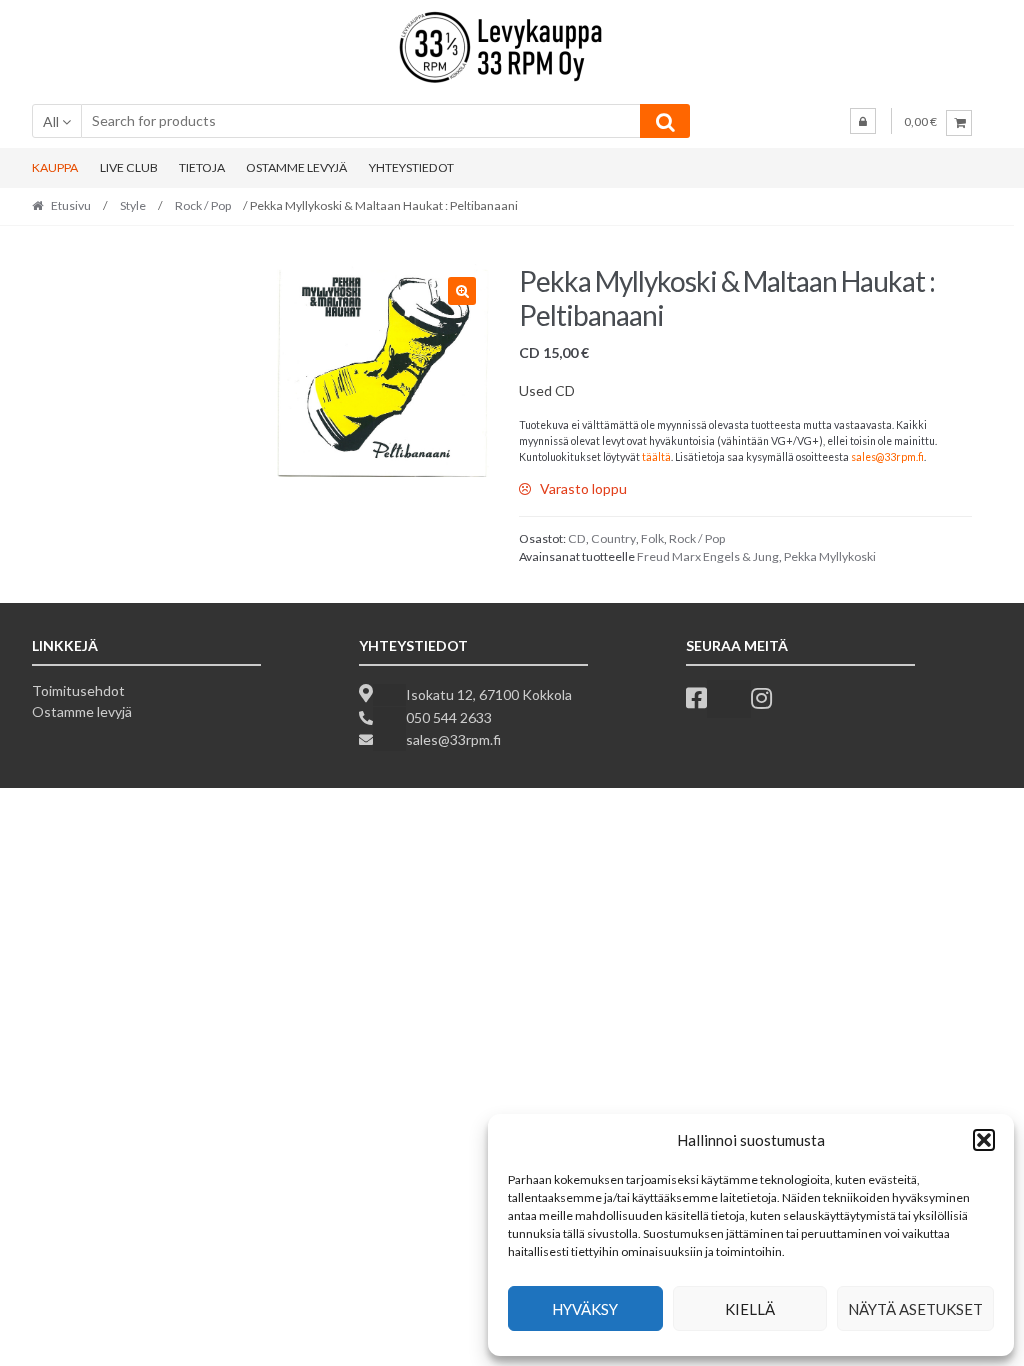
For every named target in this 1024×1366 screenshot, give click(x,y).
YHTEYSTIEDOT (411, 167)
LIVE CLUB (129, 167)
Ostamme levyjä (82, 711)
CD (577, 538)
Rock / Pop (203, 205)
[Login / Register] (863, 121)
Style (133, 205)
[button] (984, 1140)
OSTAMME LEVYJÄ (296, 167)
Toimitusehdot (78, 690)
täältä (656, 457)
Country (613, 538)
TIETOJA (202, 167)
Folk (652, 538)
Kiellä (750, 1309)
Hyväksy (585, 1309)
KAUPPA (55, 167)
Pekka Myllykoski (830, 556)
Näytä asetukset (915, 1309)
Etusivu (71, 205)
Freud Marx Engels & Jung (708, 556)
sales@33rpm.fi (887, 457)
